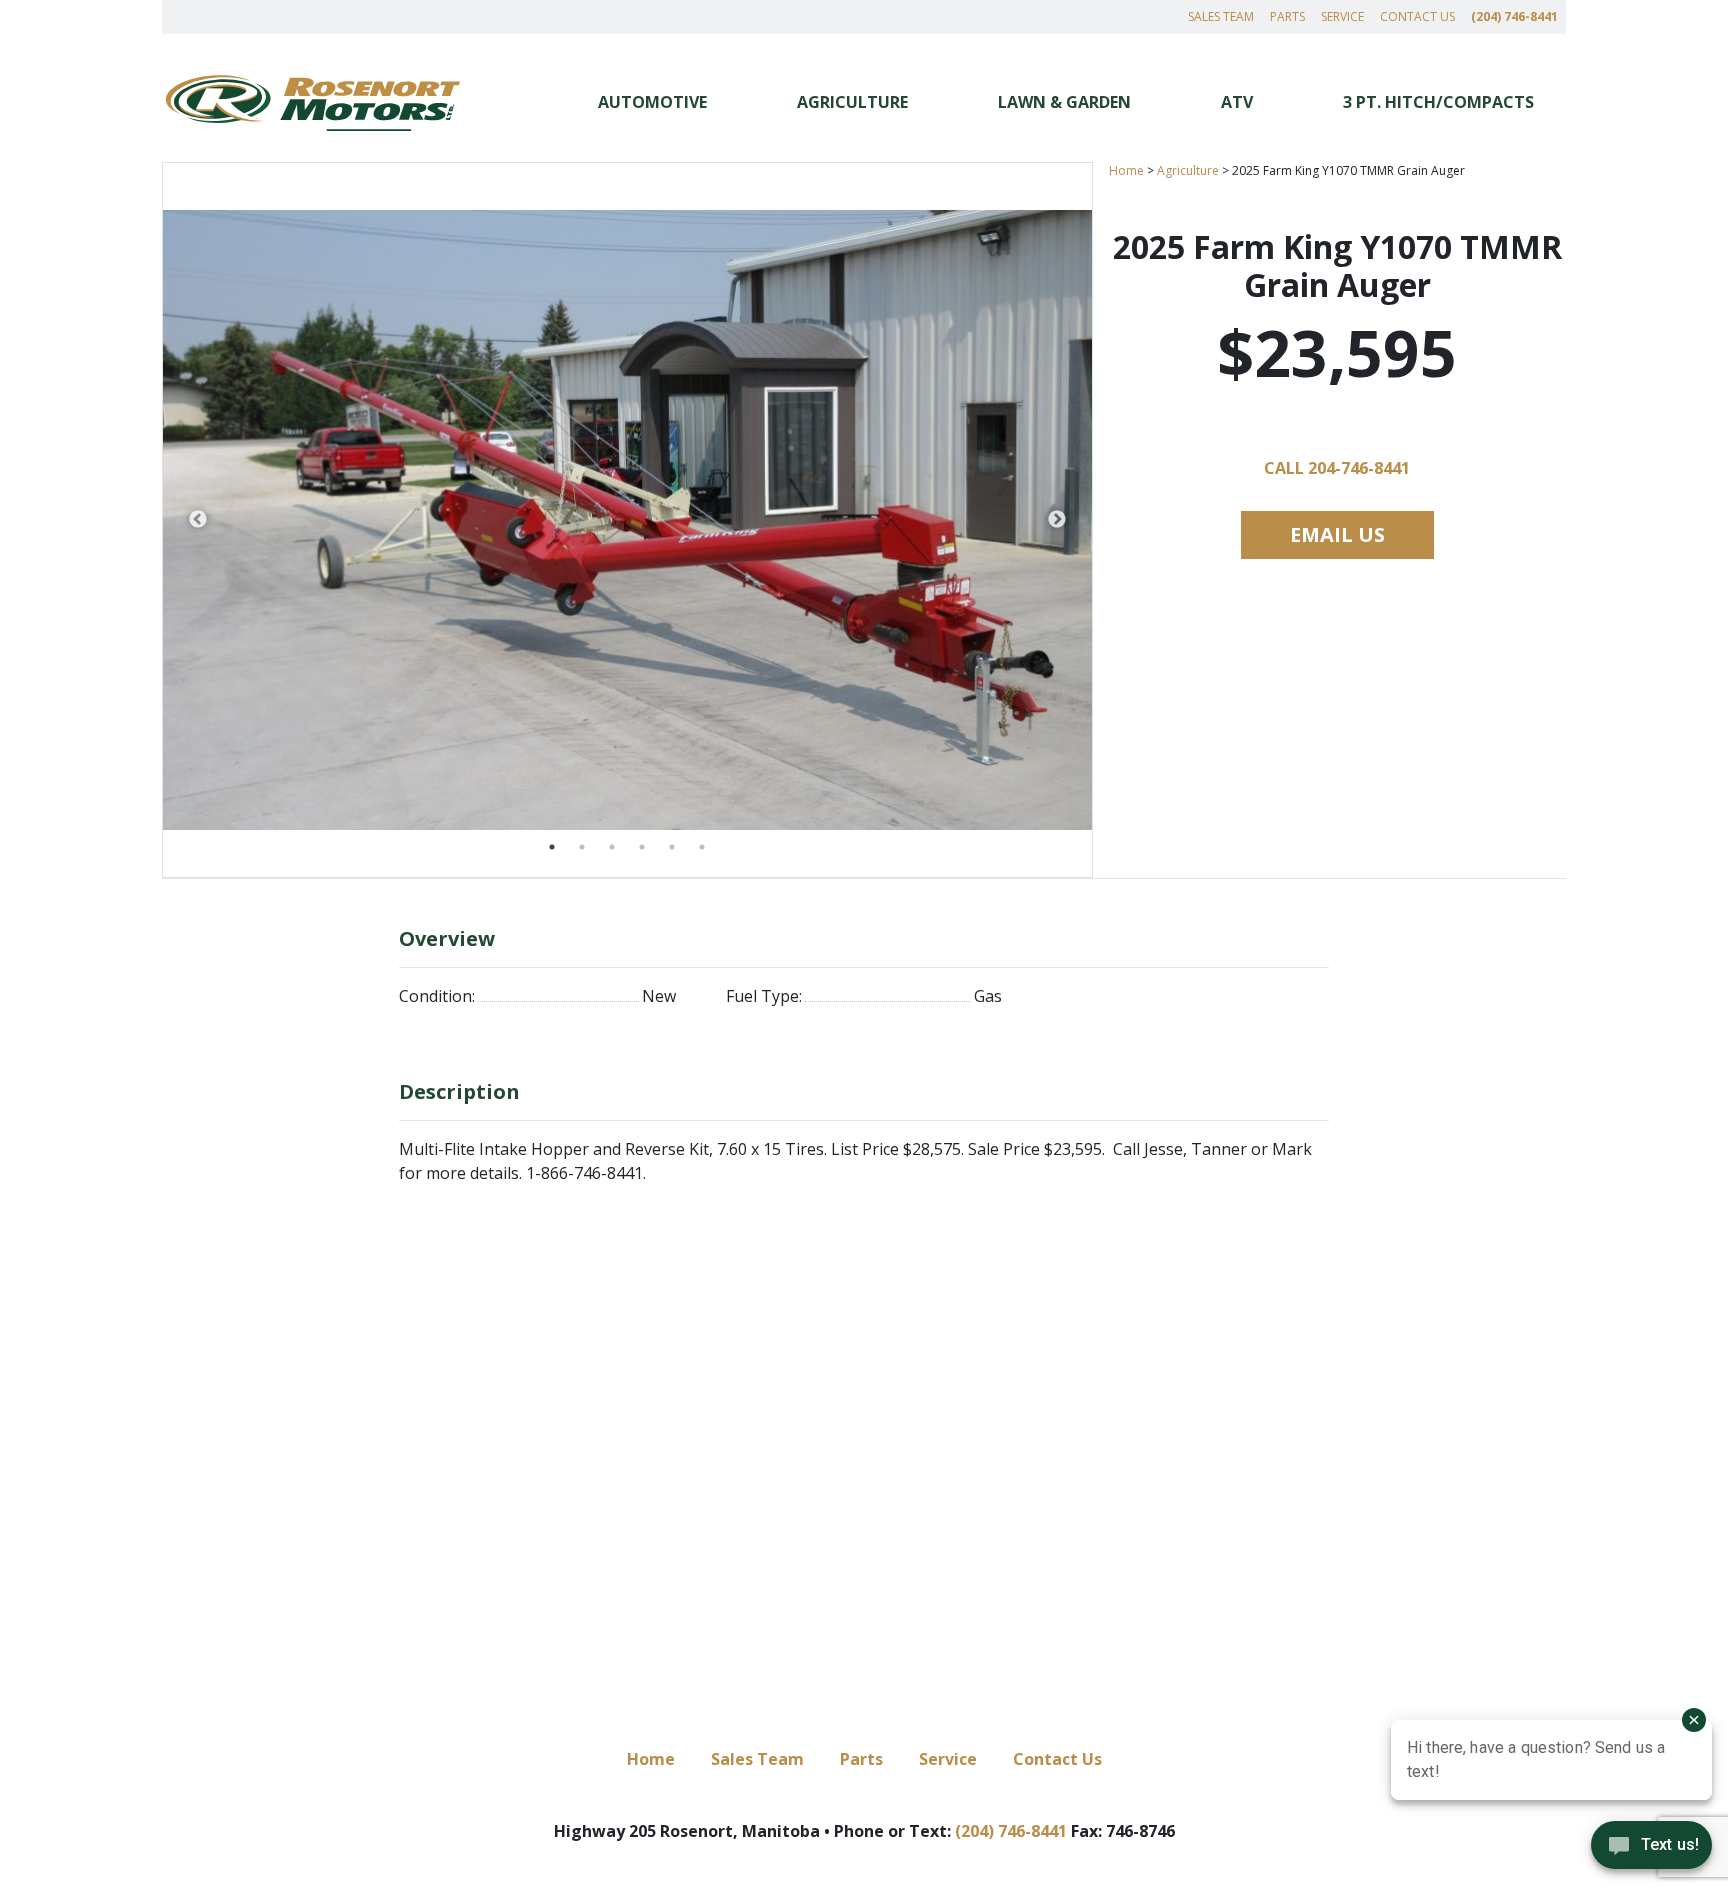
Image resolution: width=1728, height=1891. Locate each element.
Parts (1287, 16)
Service (1342, 16)
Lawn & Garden (1064, 102)
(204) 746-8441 (1514, 16)
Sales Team (1221, 16)
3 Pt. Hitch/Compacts (1438, 102)
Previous (198, 520)
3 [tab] (612, 847)
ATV (1237, 102)
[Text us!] (1651, 1850)
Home (1126, 170)
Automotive (652, 102)
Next (1057, 520)
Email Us (1337, 534)
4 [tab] (642, 847)
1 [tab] (552, 847)
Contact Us (1417, 16)
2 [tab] (582, 847)
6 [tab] (702, 847)
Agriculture (852, 102)
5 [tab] (672, 847)
